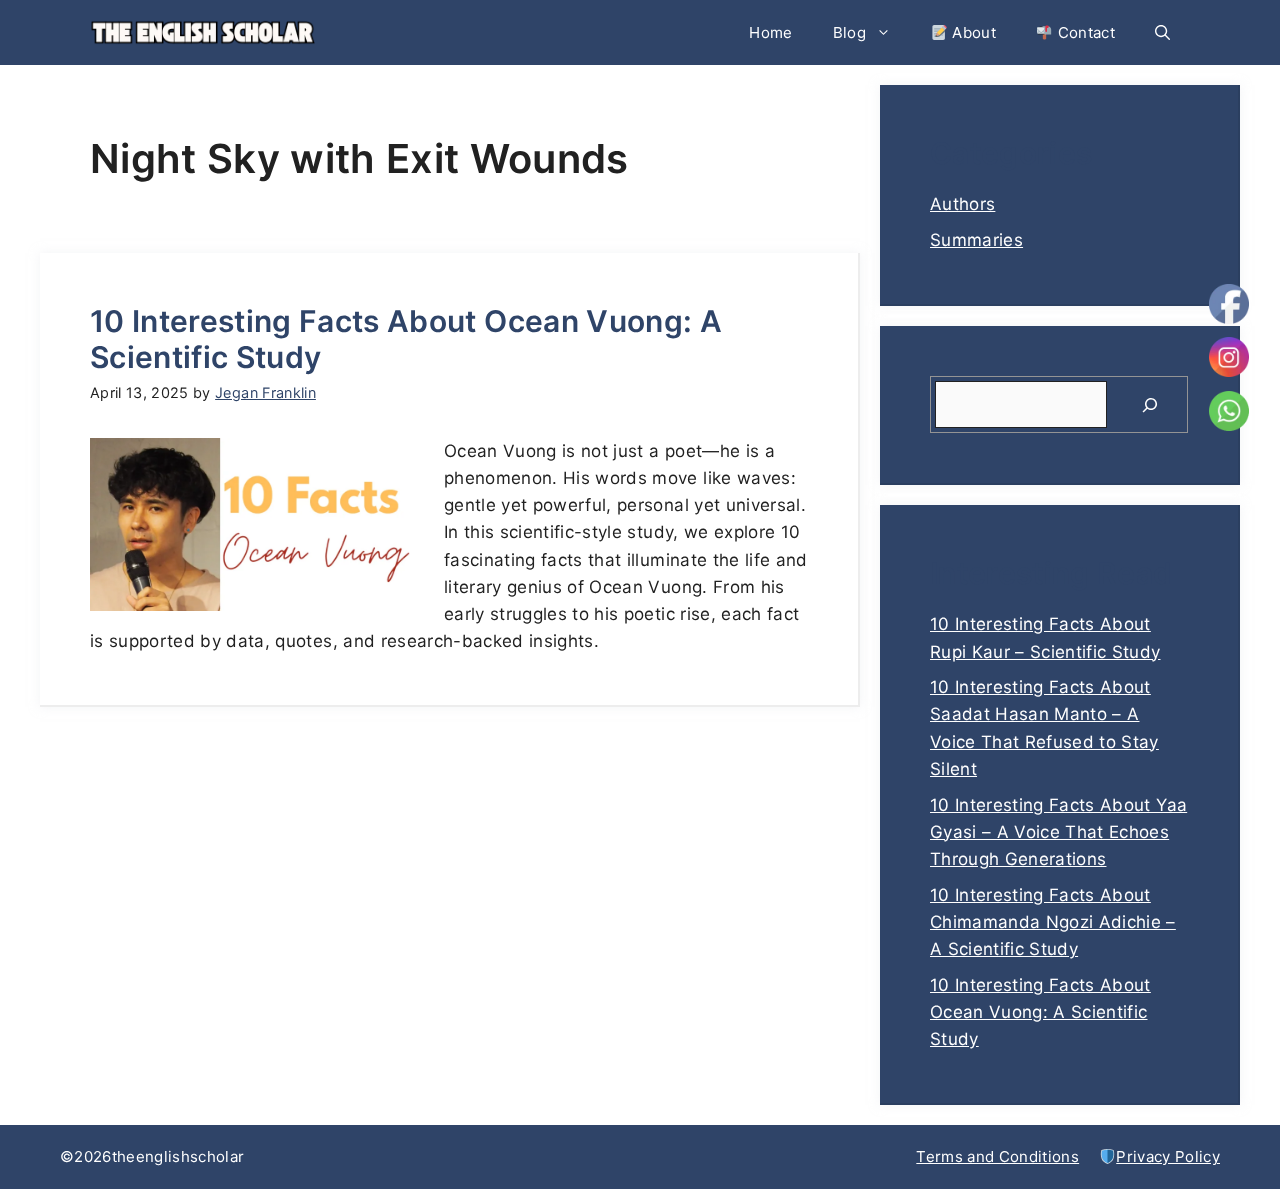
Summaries (976, 240)
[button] (1162, 32)
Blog (849, 32)
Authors (962, 204)
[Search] (1150, 405)
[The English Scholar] (202, 32)
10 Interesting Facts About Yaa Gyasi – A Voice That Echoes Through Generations (1058, 832)
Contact (1084, 32)
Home (770, 32)
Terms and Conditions (997, 1156)
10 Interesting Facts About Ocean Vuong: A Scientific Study (1040, 1012)
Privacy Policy (1168, 1156)
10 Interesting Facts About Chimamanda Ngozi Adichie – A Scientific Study (1053, 922)
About (972, 32)
